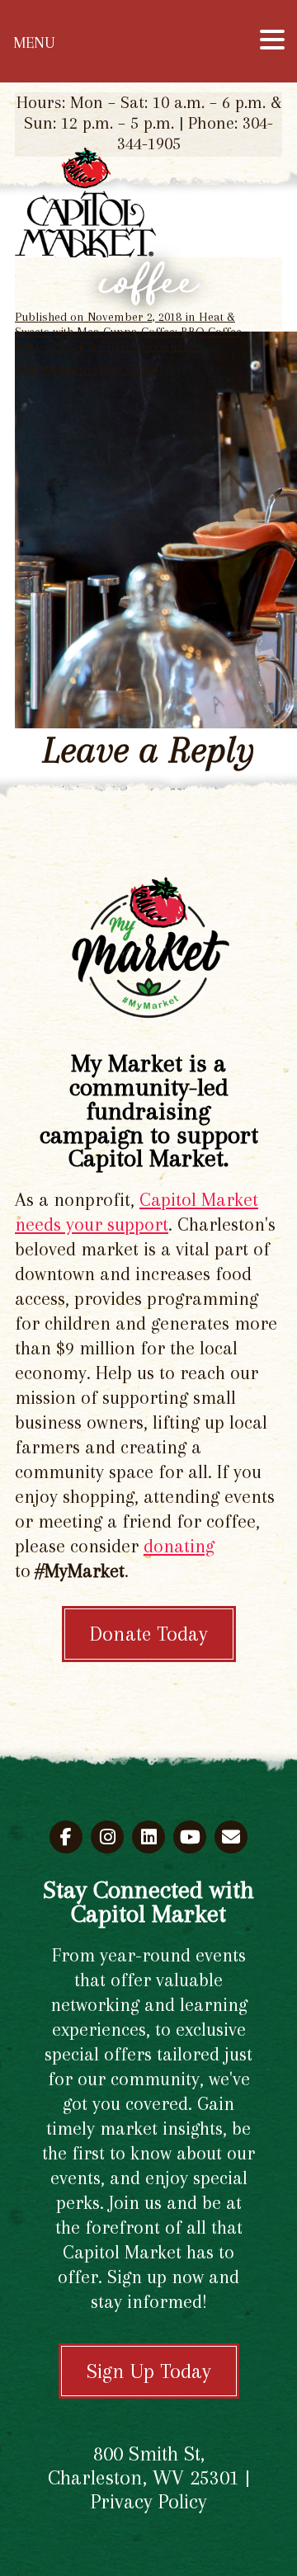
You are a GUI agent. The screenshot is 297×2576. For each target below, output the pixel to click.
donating (179, 1546)
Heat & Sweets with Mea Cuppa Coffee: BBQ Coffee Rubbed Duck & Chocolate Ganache (128, 332)
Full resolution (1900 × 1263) (89, 370)
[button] (272, 40)
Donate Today (149, 1634)
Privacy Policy (149, 2501)
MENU (34, 43)
